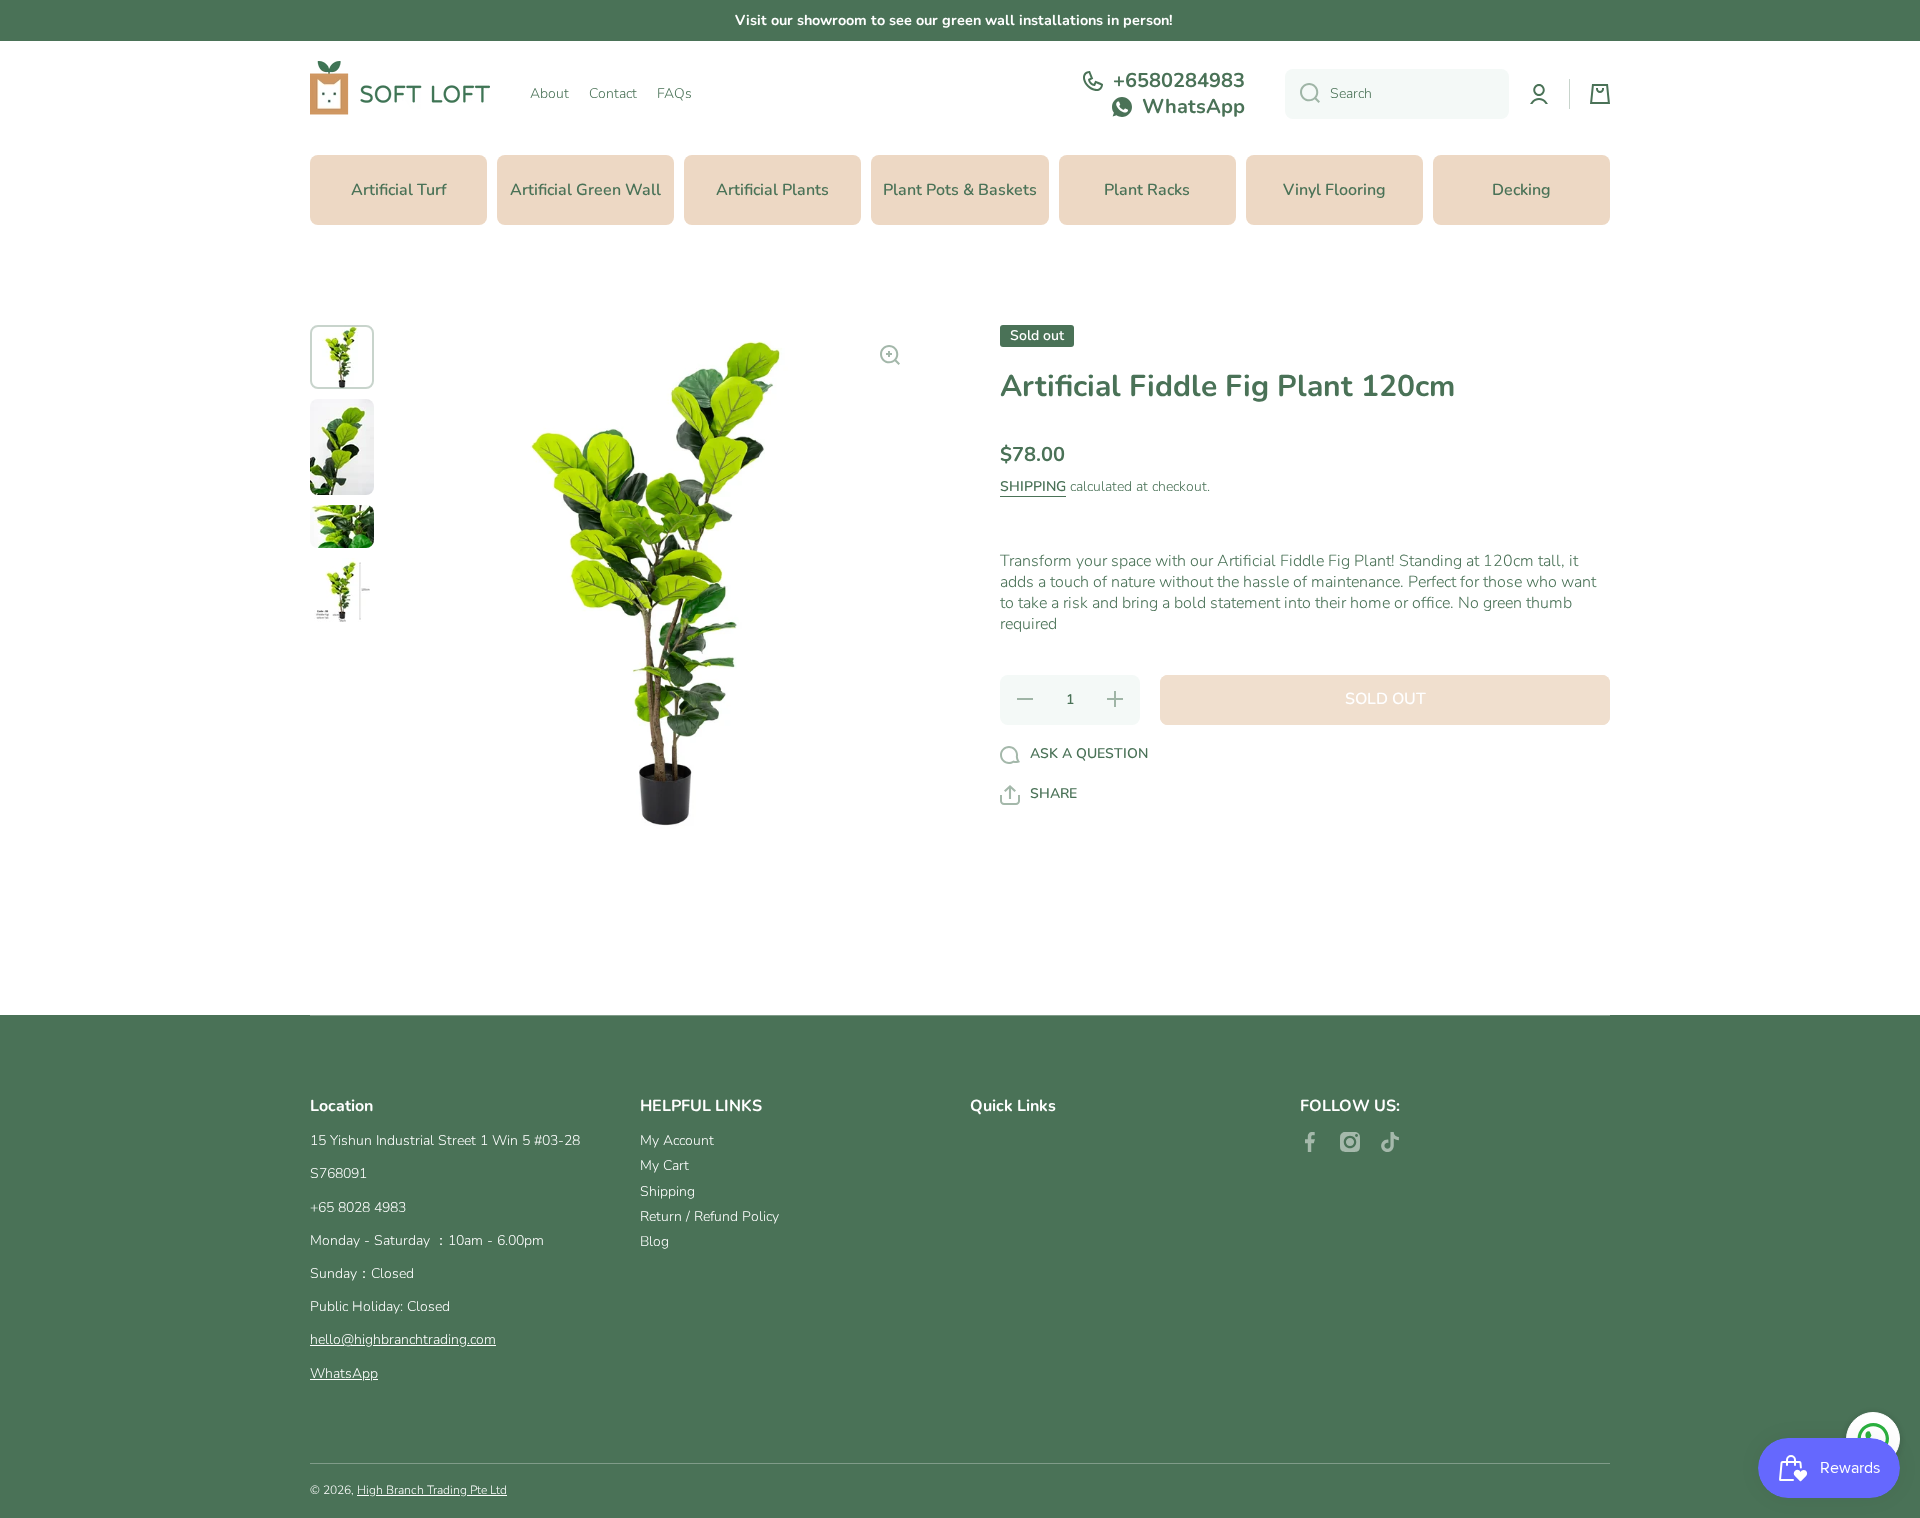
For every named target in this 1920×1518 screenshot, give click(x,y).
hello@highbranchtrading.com (403, 1339)
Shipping (1033, 488)
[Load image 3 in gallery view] (342, 526)
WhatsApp (344, 1373)
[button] (1600, 94)
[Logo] (400, 94)
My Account (677, 1140)
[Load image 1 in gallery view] (342, 357)
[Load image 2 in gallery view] (342, 447)
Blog (654, 1241)
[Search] (1302, 94)
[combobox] (1397, 94)
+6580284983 (1179, 81)
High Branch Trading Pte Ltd (432, 1490)
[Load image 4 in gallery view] (342, 590)
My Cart (664, 1165)
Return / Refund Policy (709, 1216)
